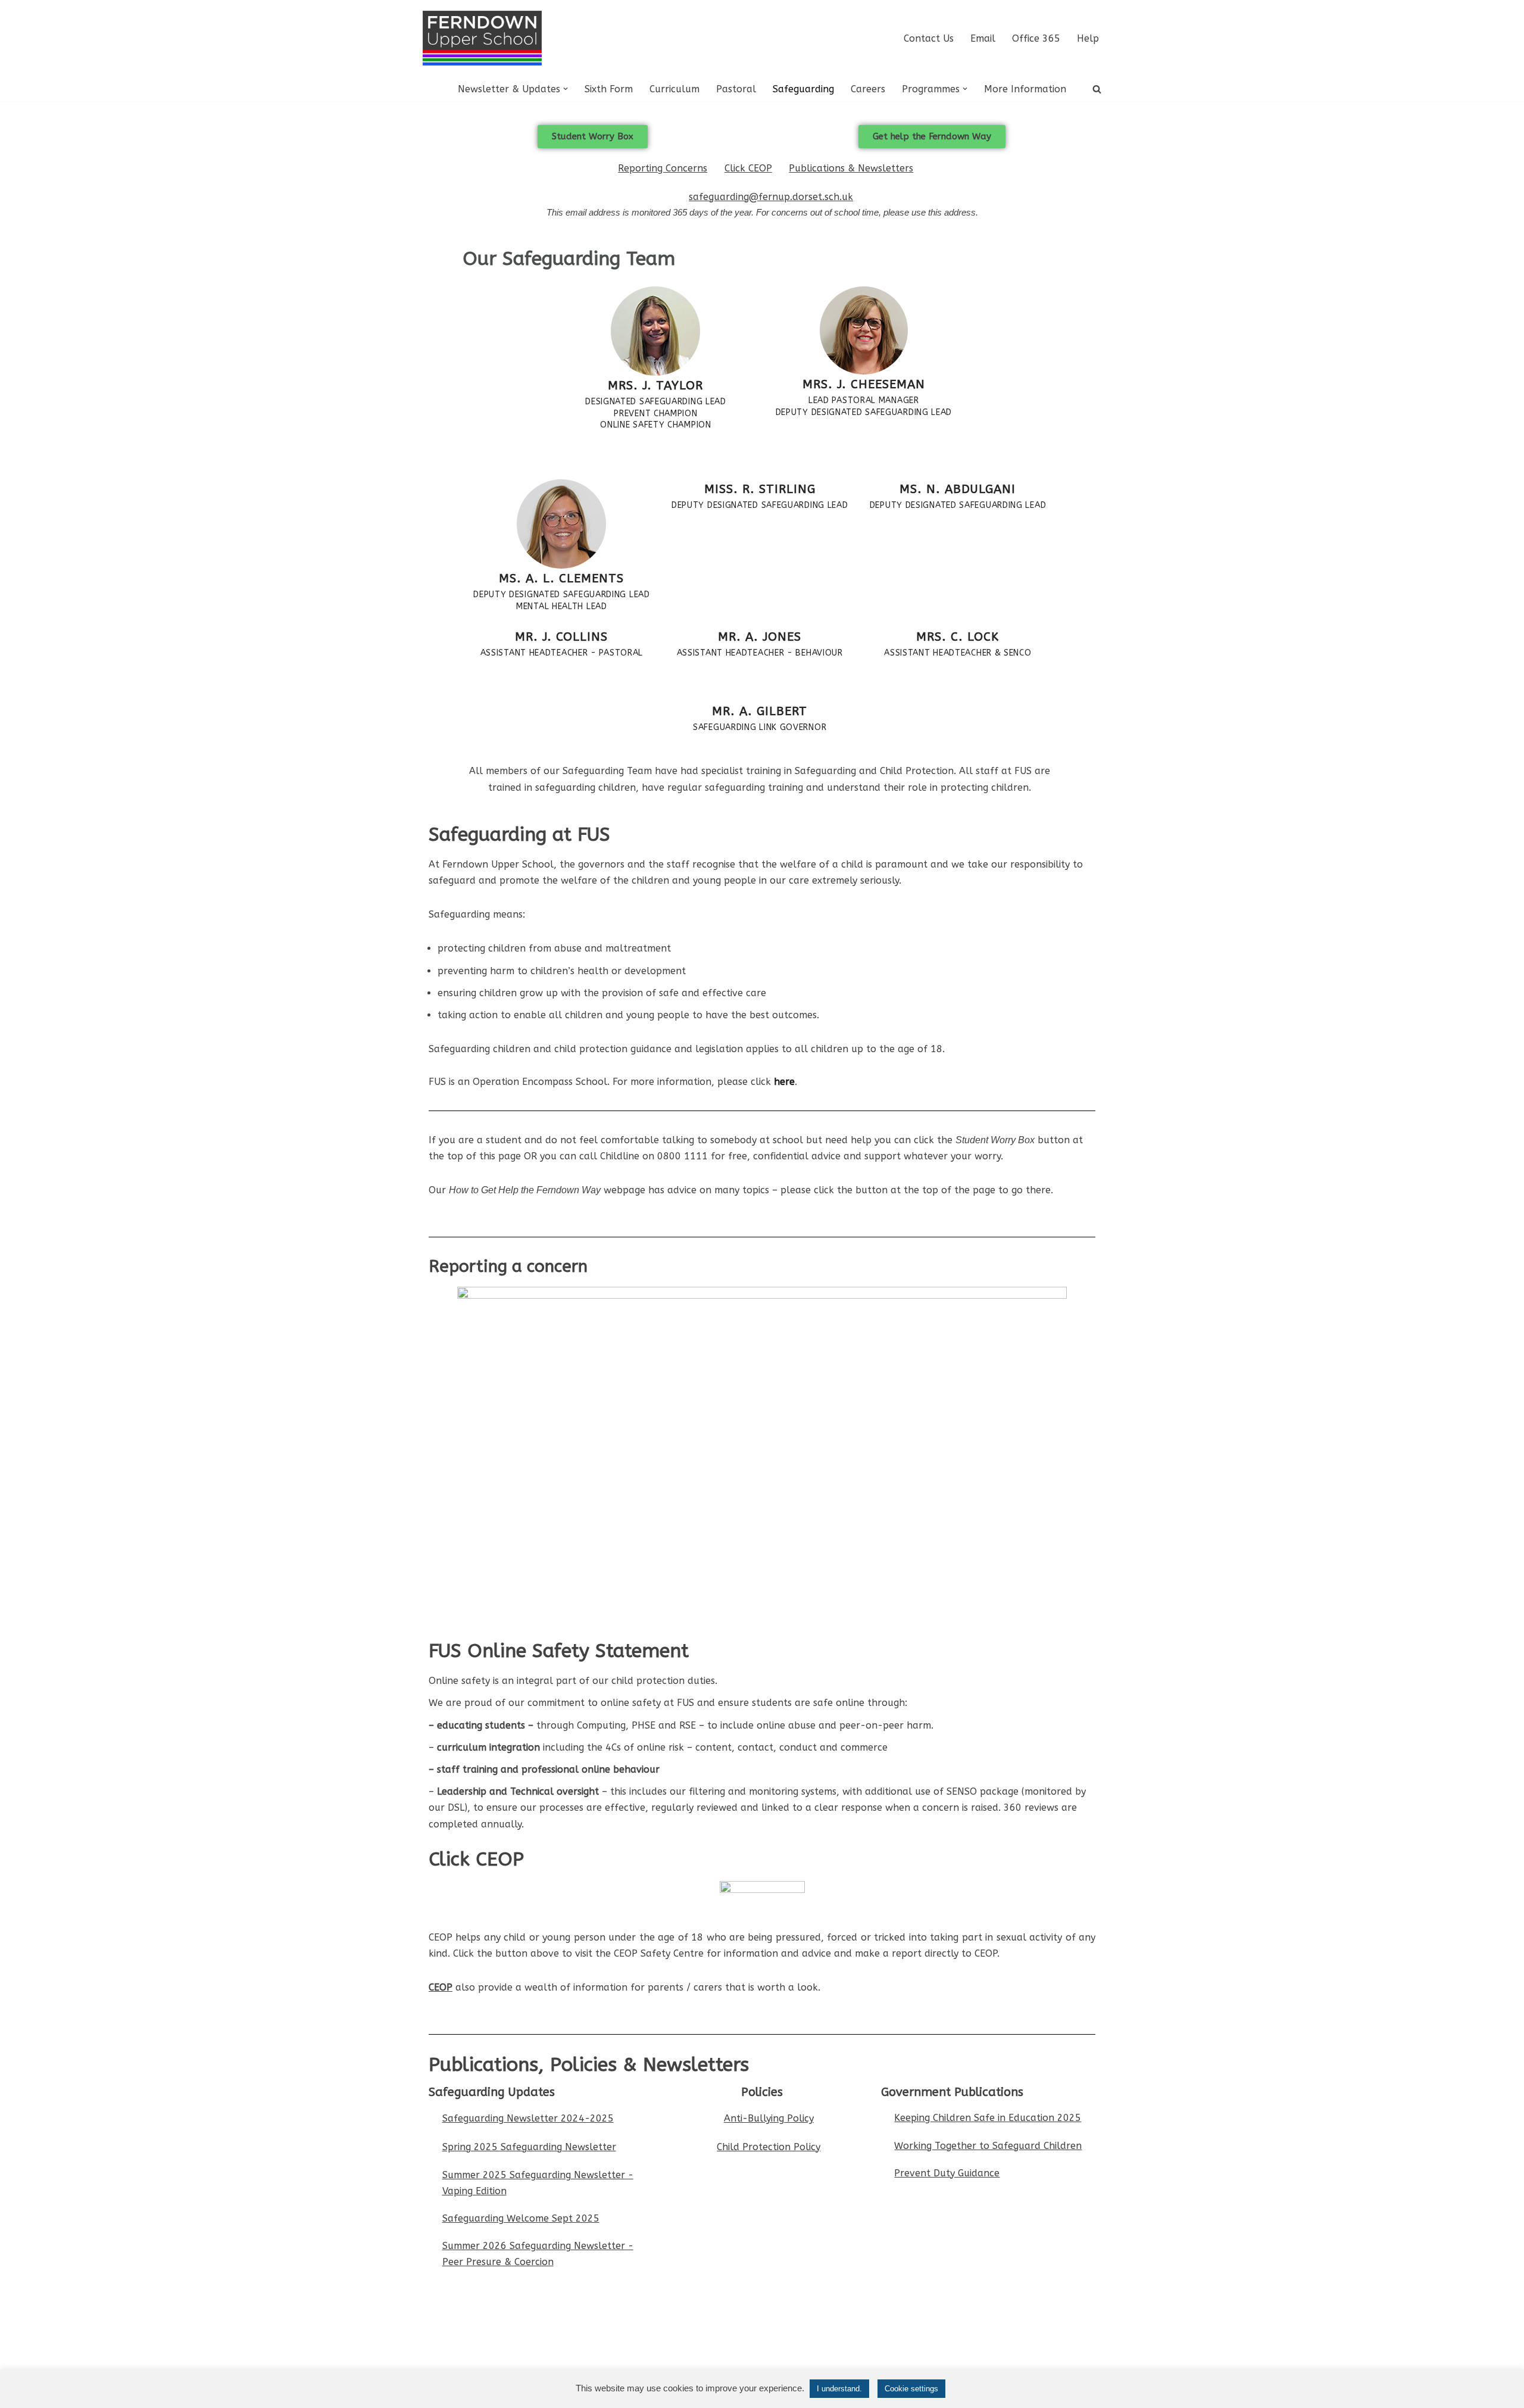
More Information (1025, 89)
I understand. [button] (839, 2389)
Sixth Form (609, 89)
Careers (868, 89)
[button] (566, 89)
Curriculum (674, 89)
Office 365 (1036, 38)
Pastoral (736, 89)
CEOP (441, 1987)
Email (983, 38)
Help (1088, 38)
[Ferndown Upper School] (482, 38)
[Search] (1097, 89)
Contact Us (929, 38)
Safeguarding (803, 89)
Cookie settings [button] (911, 2389)
